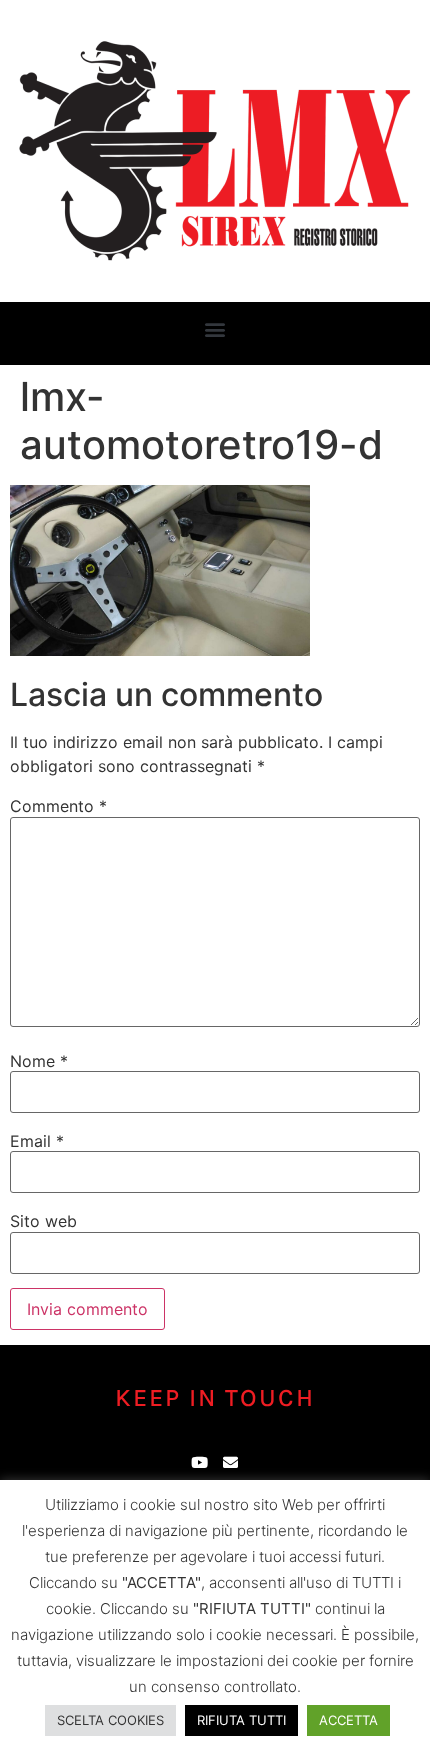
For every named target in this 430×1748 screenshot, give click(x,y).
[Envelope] (230, 1462)
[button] (215, 328)
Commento (58, 806)
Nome (39, 1061)
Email (37, 1141)
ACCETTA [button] (348, 1720)
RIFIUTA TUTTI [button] (241, 1720)
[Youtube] (199, 1462)
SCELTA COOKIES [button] (110, 1720)
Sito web (43, 1221)
